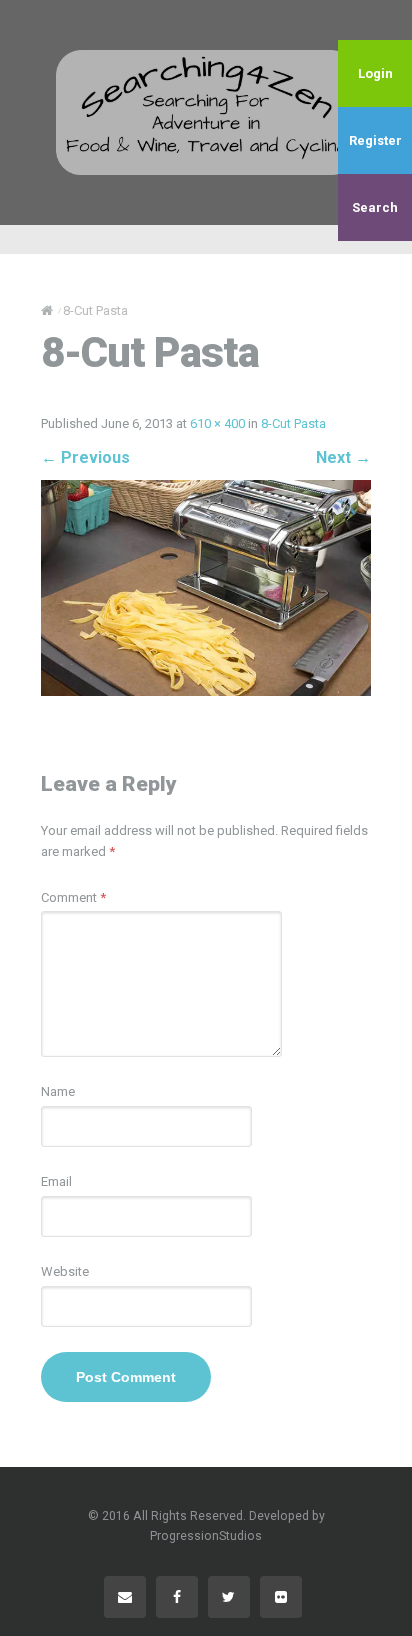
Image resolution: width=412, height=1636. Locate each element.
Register (375, 140)
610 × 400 (217, 423)
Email (56, 1181)
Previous (85, 457)
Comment (73, 897)
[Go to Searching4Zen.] (47, 310)
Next (343, 457)
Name (58, 1091)
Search (375, 207)
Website (65, 1271)
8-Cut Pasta (293, 423)
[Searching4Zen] (206, 112)
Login (375, 73)
